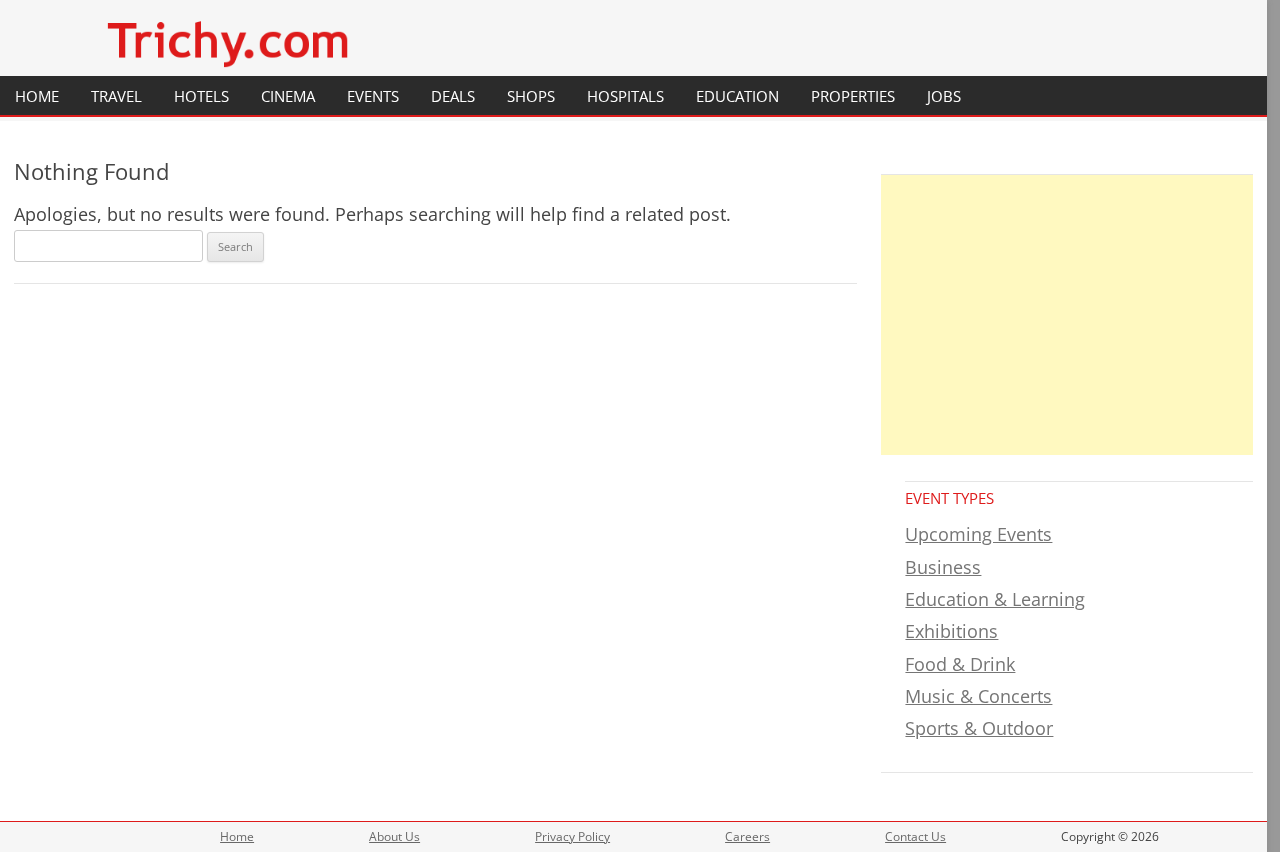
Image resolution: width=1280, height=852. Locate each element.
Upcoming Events (978, 534)
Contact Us (915, 836)
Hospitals (625, 96)
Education (737, 96)
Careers (747, 836)
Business (943, 567)
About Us (394, 836)
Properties (853, 96)
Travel (116, 96)
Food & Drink (960, 664)
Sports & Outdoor (979, 728)
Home (37, 96)
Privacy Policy (572, 836)
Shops (531, 96)
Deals (453, 96)
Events (373, 96)
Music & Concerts (978, 696)
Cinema (288, 96)
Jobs (944, 96)
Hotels (201, 96)
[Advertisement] (1067, 315)
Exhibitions (951, 631)
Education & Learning (995, 599)
